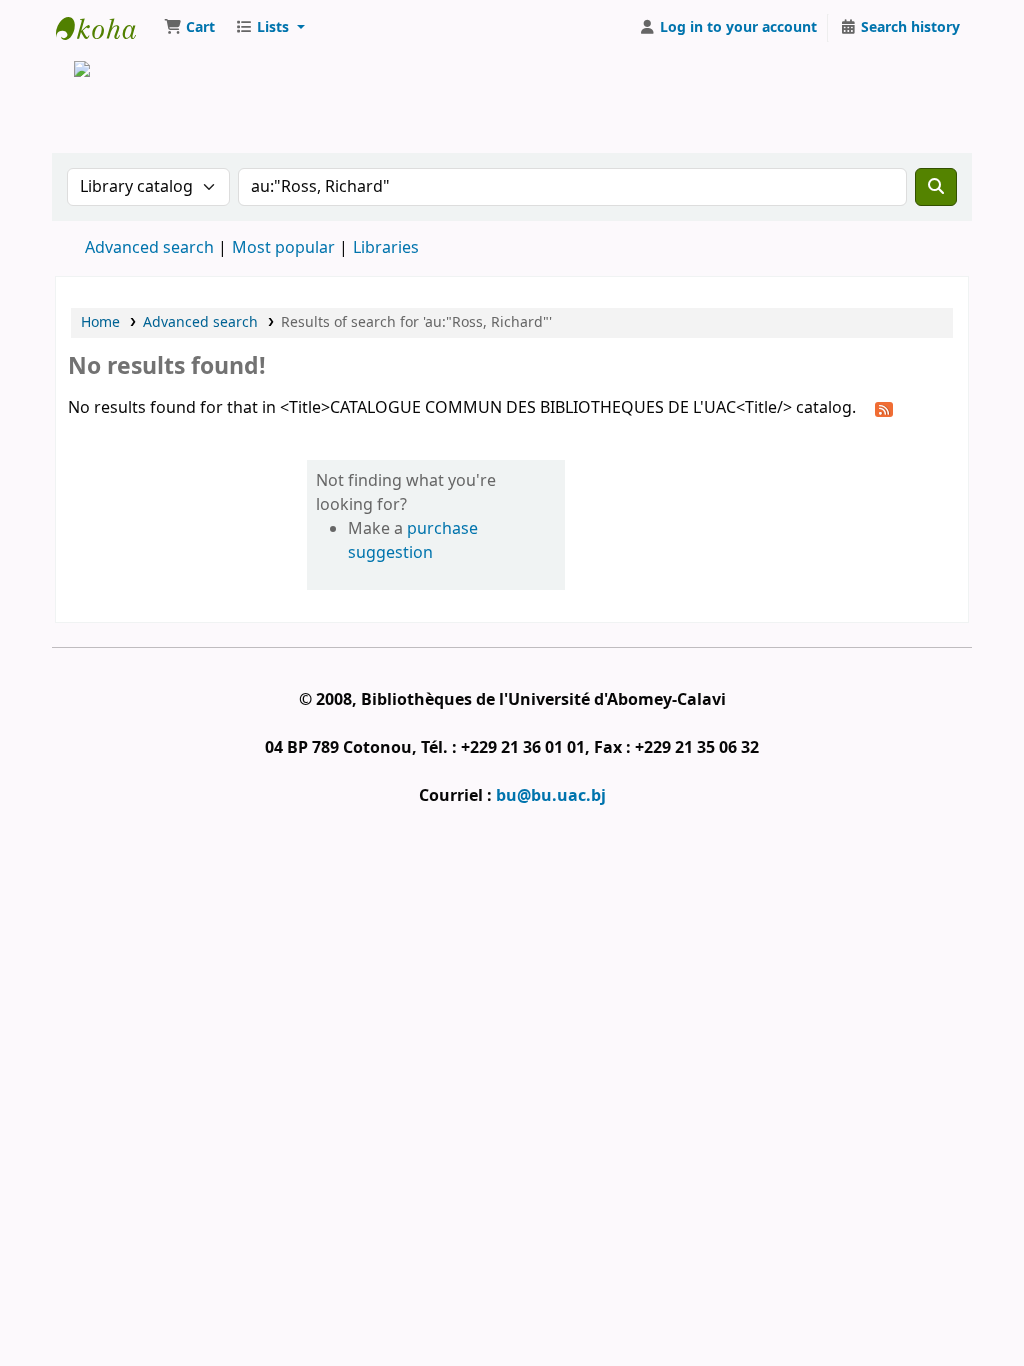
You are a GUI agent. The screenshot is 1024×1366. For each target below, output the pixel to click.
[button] (189, 28)
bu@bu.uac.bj (551, 796)
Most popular (283, 248)
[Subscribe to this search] (884, 409)
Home (100, 322)
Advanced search (149, 248)
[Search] (936, 187)
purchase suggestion (413, 541)
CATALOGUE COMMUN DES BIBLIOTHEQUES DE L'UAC (106, 28)
